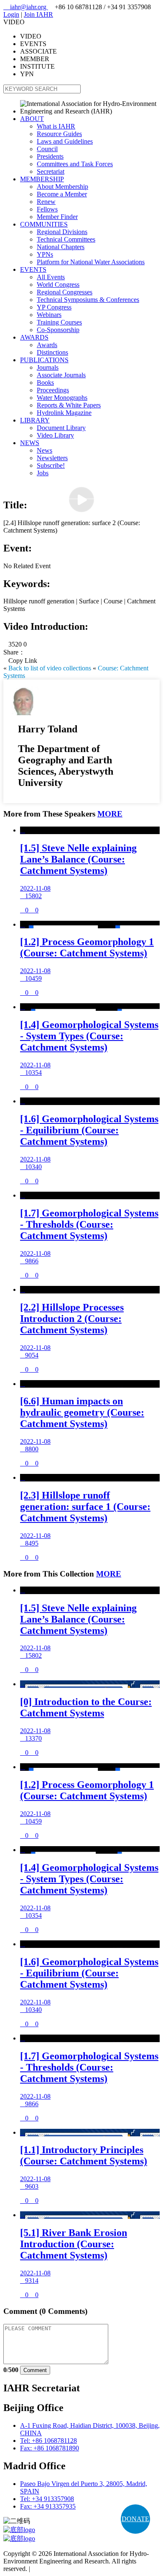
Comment (35, 2370)
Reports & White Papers (69, 405)
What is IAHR (56, 126)
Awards (47, 345)
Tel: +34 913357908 (47, 2499)
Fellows (47, 209)
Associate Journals (61, 375)
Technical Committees (66, 239)
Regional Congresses (65, 292)
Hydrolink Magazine (64, 413)
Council (47, 149)
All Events (51, 277)
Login (11, 14)
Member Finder (57, 217)
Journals (48, 367)
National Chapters (61, 247)
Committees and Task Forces (75, 164)
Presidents (50, 156)
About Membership (62, 187)
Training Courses (59, 322)
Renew (46, 202)
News (45, 450)
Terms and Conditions (61, 2569)
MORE (110, 814)
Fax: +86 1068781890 (50, 2448)
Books (45, 383)
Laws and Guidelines (65, 141)
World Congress (58, 285)
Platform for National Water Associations (91, 262)
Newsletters (52, 458)
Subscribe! (51, 465)
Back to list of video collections (50, 668)
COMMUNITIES (44, 224)
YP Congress (54, 307)
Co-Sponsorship (58, 330)
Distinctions (52, 352)
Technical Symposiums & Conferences (88, 300)
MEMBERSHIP (42, 179)
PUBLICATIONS (44, 360)
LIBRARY (35, 420)
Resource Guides (59, 134)
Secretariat (51, 171)
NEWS (30, 443)
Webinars (49, 315)
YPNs (45, 254)
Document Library (61, 428)
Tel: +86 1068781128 (48, 2441)
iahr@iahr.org (26, 7)
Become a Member (62, 194)
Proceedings (53, 390)
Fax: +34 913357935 (48, 2506)
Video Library (55, 435)
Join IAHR (38, 14)
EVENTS (33, 269)
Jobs (43, 473)
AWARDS (34, 337)
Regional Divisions (62, 232)
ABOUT (32, 119)
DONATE (135, 2519)
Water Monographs (62, 398)
